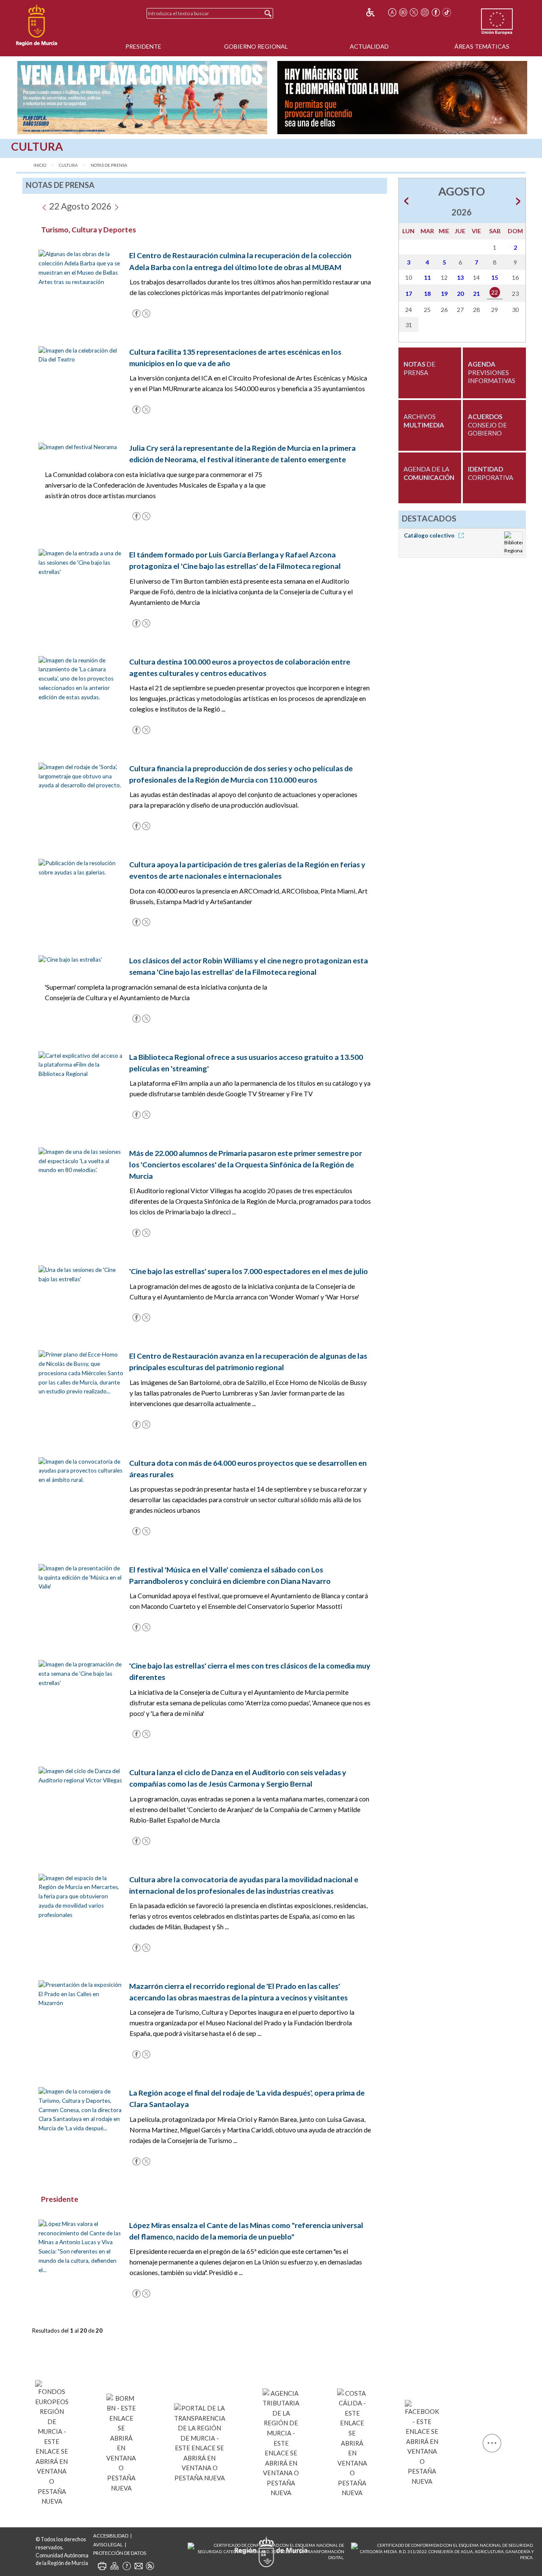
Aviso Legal (108, 2544)
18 (427, 294)
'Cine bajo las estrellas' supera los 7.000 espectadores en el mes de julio (249, 1271)
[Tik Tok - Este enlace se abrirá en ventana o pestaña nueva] (447, 12)
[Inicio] (37, 25)
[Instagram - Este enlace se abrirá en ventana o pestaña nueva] (425, 12)
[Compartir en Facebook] (136, 312)
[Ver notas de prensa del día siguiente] (116, 206)
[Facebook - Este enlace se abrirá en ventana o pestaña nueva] (436, 12)
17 (409, 294)
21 (476, 294)
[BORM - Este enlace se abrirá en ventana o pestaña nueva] (121, 2442)
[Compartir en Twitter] (146, 312)
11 (427, 277)
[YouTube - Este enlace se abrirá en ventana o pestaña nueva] (403, 12)
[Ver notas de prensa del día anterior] (44, 206)
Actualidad (369, 46)
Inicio (40, 165)
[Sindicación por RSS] (150, 2566)
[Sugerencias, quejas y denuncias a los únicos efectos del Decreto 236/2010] (138, 2566)
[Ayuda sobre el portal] (127, 2566)
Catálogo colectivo (430, 535)
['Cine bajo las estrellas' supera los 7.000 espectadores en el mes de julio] (81, 1274)
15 (495, 277)
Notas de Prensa (109, 165)
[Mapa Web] (114, 2566)
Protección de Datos (120, 2553)
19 (444, 294)
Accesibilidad (111, 2536)
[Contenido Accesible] (376, 12)
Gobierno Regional (256, 46)
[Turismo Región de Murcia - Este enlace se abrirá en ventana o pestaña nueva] (352, 2441)
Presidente (143, 46)
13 (460, 277)
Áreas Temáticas (482, 46)
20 (460, 294)
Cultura (68, 165)
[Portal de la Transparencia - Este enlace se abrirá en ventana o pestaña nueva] (200, 2442)
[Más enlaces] (492, 2442)
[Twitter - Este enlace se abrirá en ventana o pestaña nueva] (414, 12)
